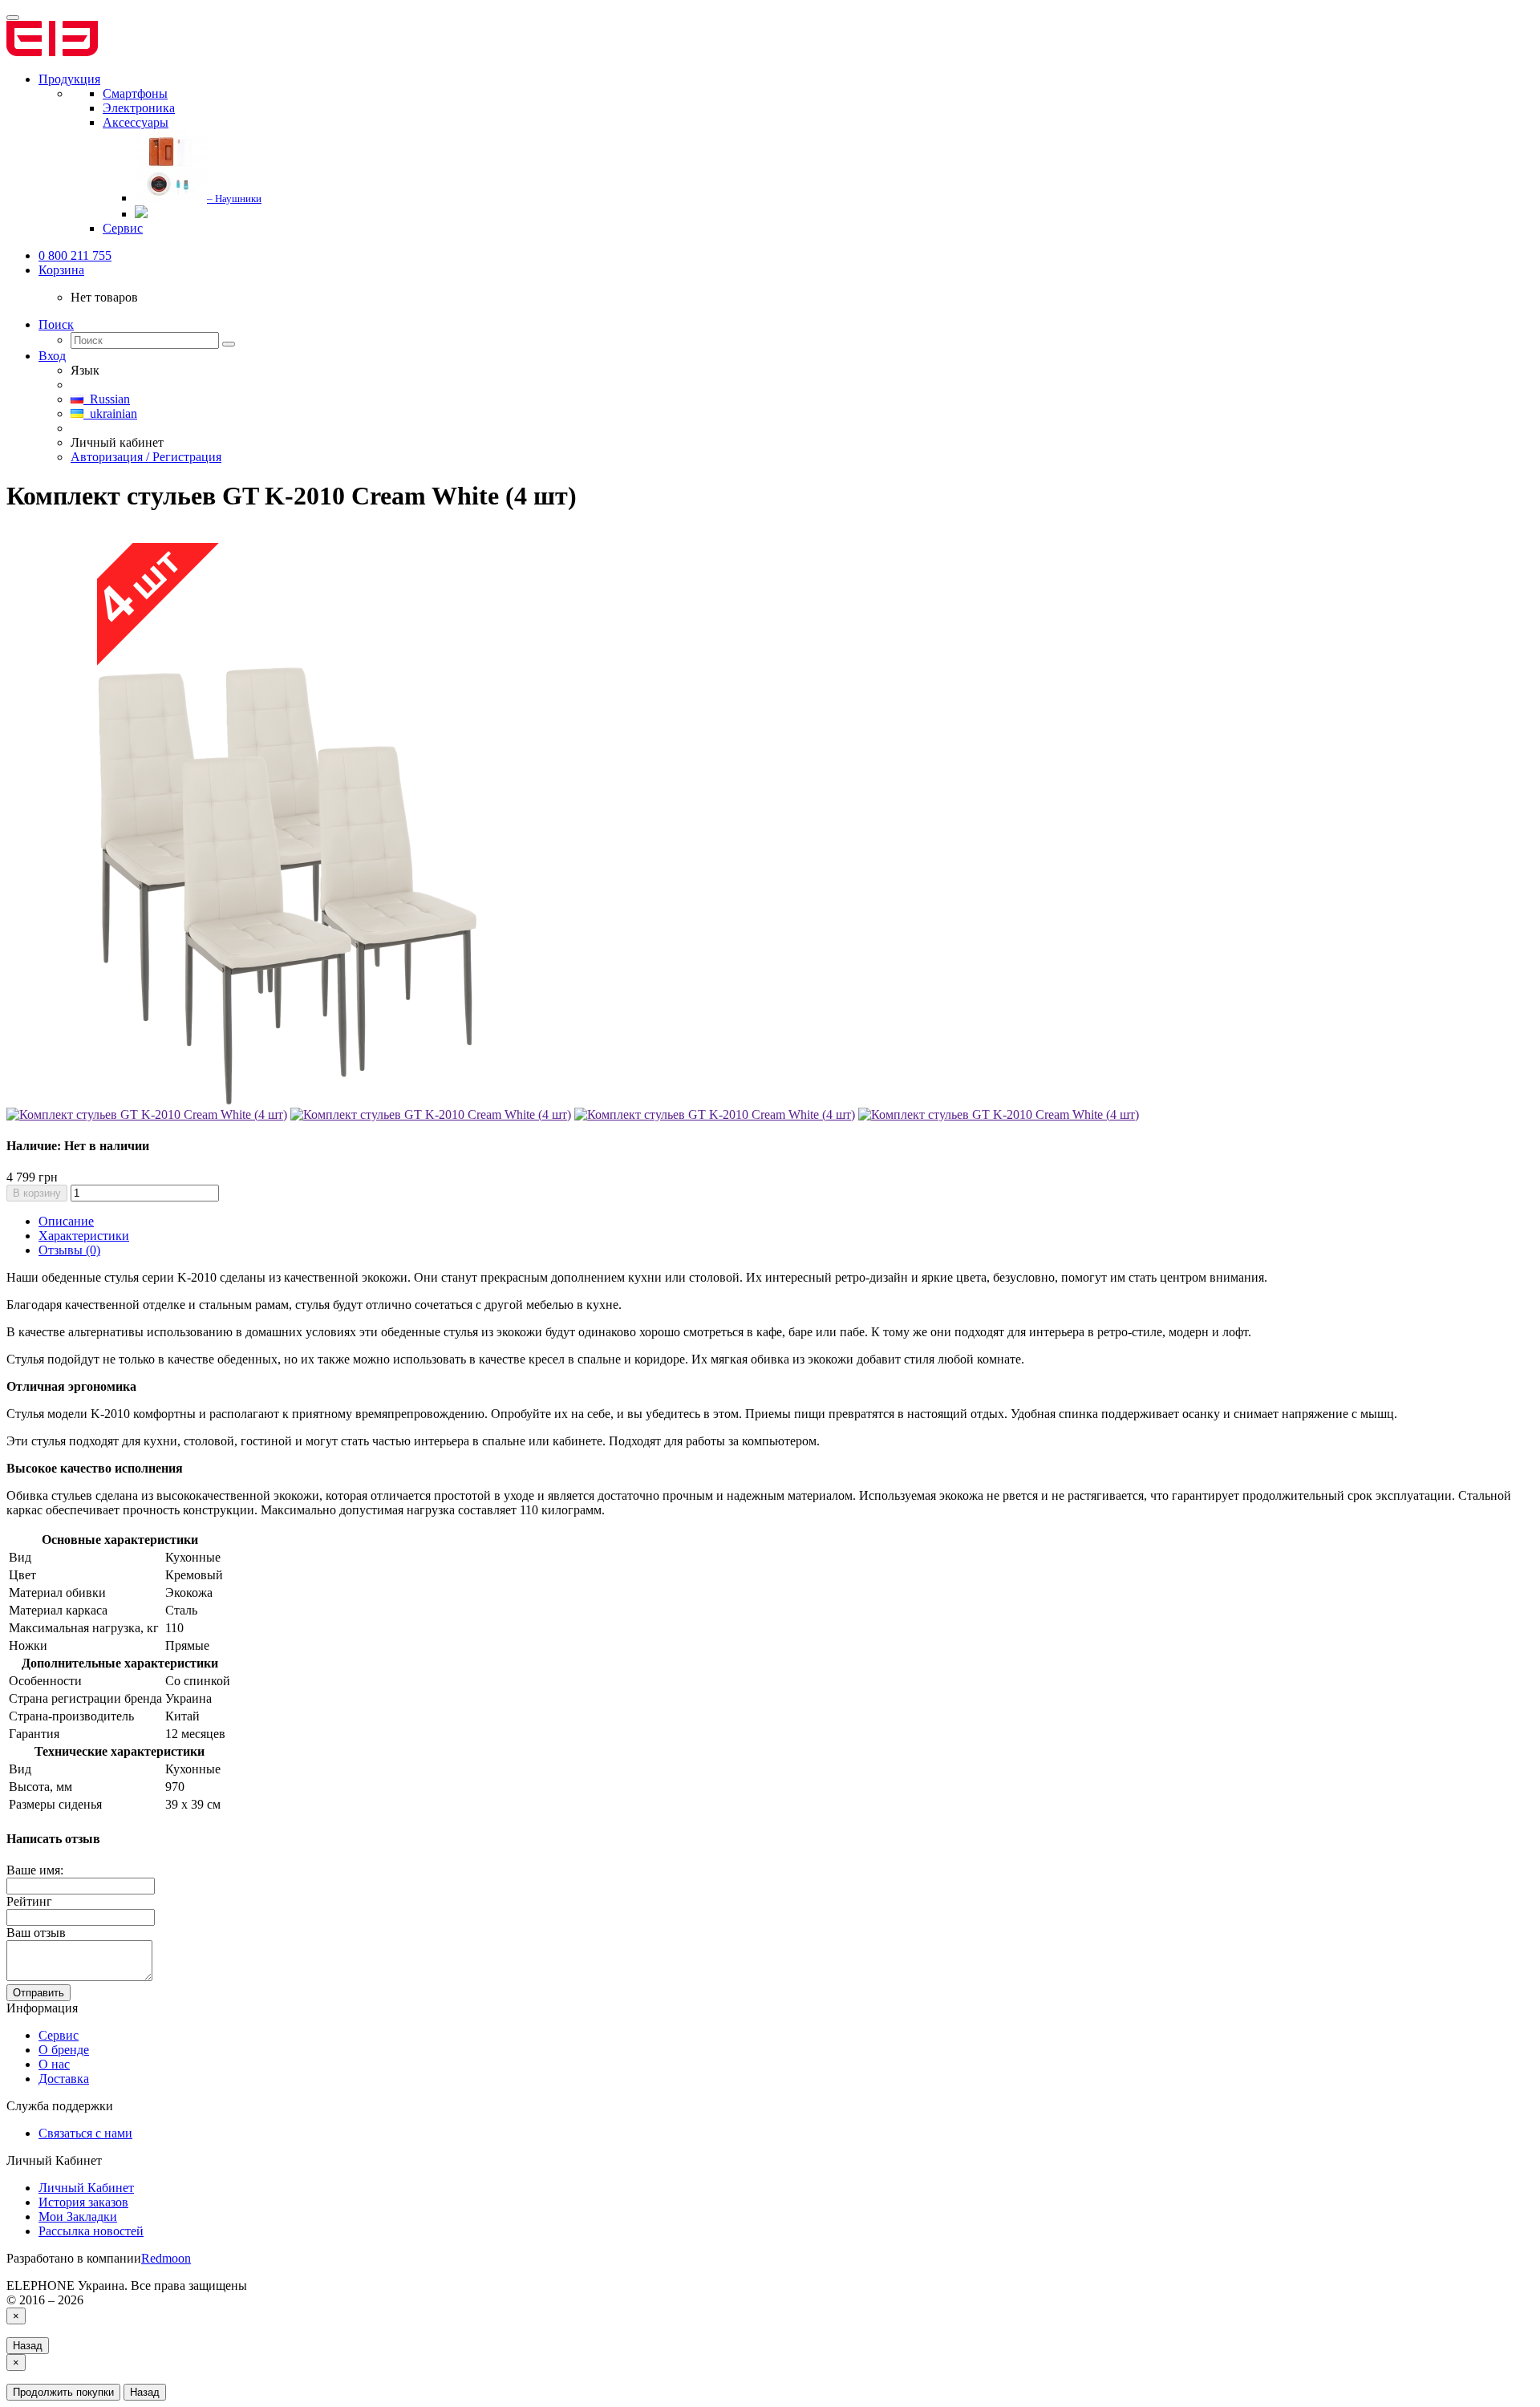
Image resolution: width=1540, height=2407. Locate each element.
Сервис (59, 2035)
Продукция (69, 79)
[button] (61, 270)
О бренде (64, 2050)
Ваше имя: (35, 1870)
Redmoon (166, 2258)
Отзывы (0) (69, 1250)
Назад (28, 2346)
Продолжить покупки (63, 2392)
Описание (66, 1221)
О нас (54, 2064)
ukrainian (110, 413)
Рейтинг (29, 1901)
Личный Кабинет (86, 2188)
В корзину (37, 1193)
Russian (107, 399)
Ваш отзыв (36, 1933)
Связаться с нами (85, 2133)
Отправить (38, 1993)
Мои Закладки (78, 2217)
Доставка (64, 2079)
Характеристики (84, 1236)
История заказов (83, 2202)
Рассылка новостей (91, 2231)
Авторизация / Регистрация (146, 457)
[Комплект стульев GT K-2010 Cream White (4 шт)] (287, 1100)
